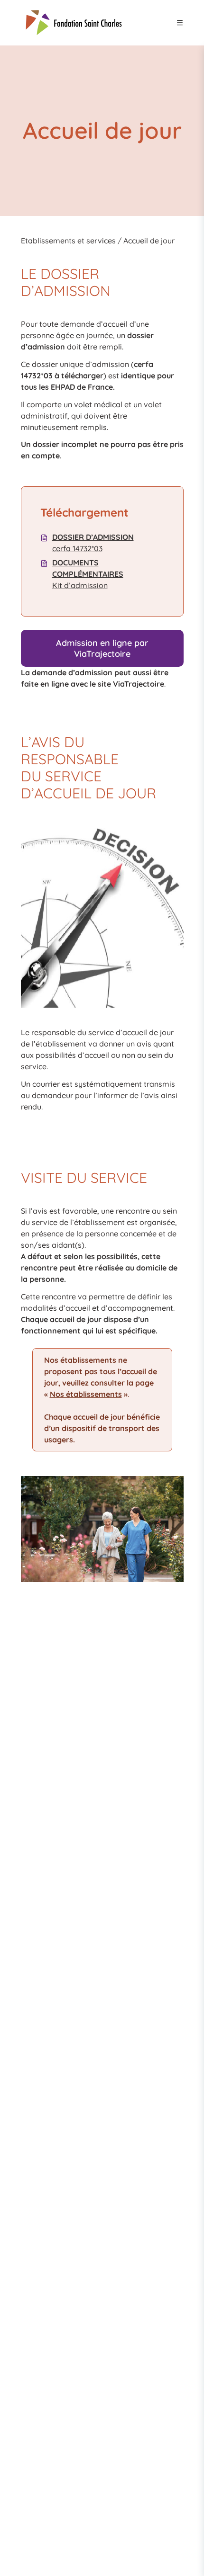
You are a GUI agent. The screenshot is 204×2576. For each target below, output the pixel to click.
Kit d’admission (88, 574)
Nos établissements (86, 1394)
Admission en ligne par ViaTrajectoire (102, 648)
